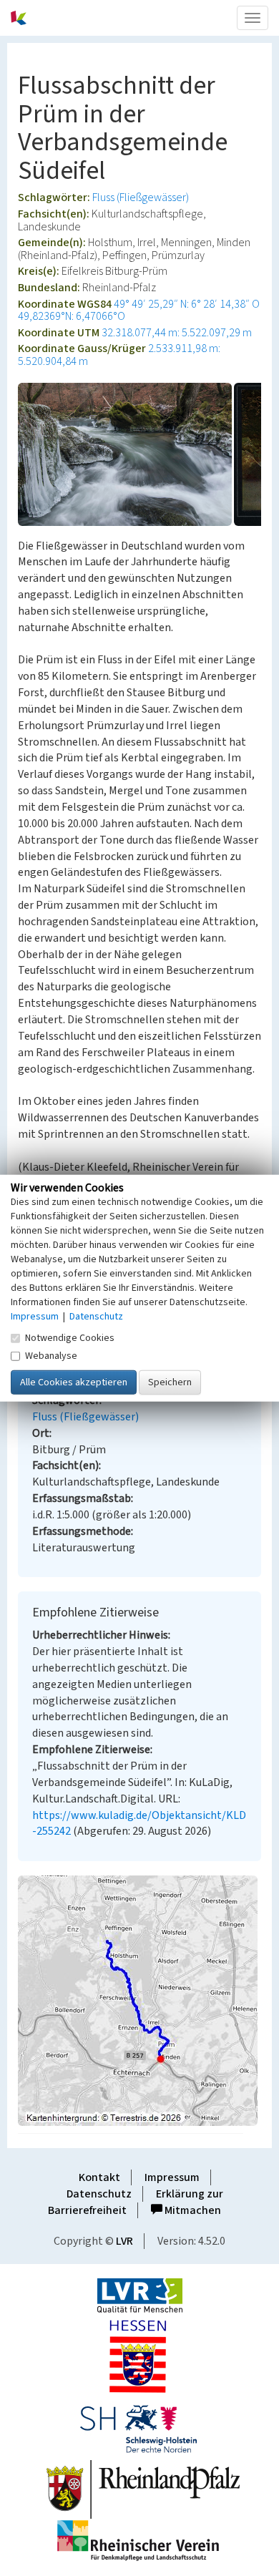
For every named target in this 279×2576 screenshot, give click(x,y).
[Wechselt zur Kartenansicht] (139, 2001)
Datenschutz (99, 2194)
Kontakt (99, 2177)
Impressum (172, 2177)
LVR (124, 2241)
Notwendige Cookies (70, 1337)
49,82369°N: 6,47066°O (72, 316)
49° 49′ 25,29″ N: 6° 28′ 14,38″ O (187, 304)
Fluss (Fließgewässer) (141, 197)
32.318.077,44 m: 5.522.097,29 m (177, 333)
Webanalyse (51, 1355)
